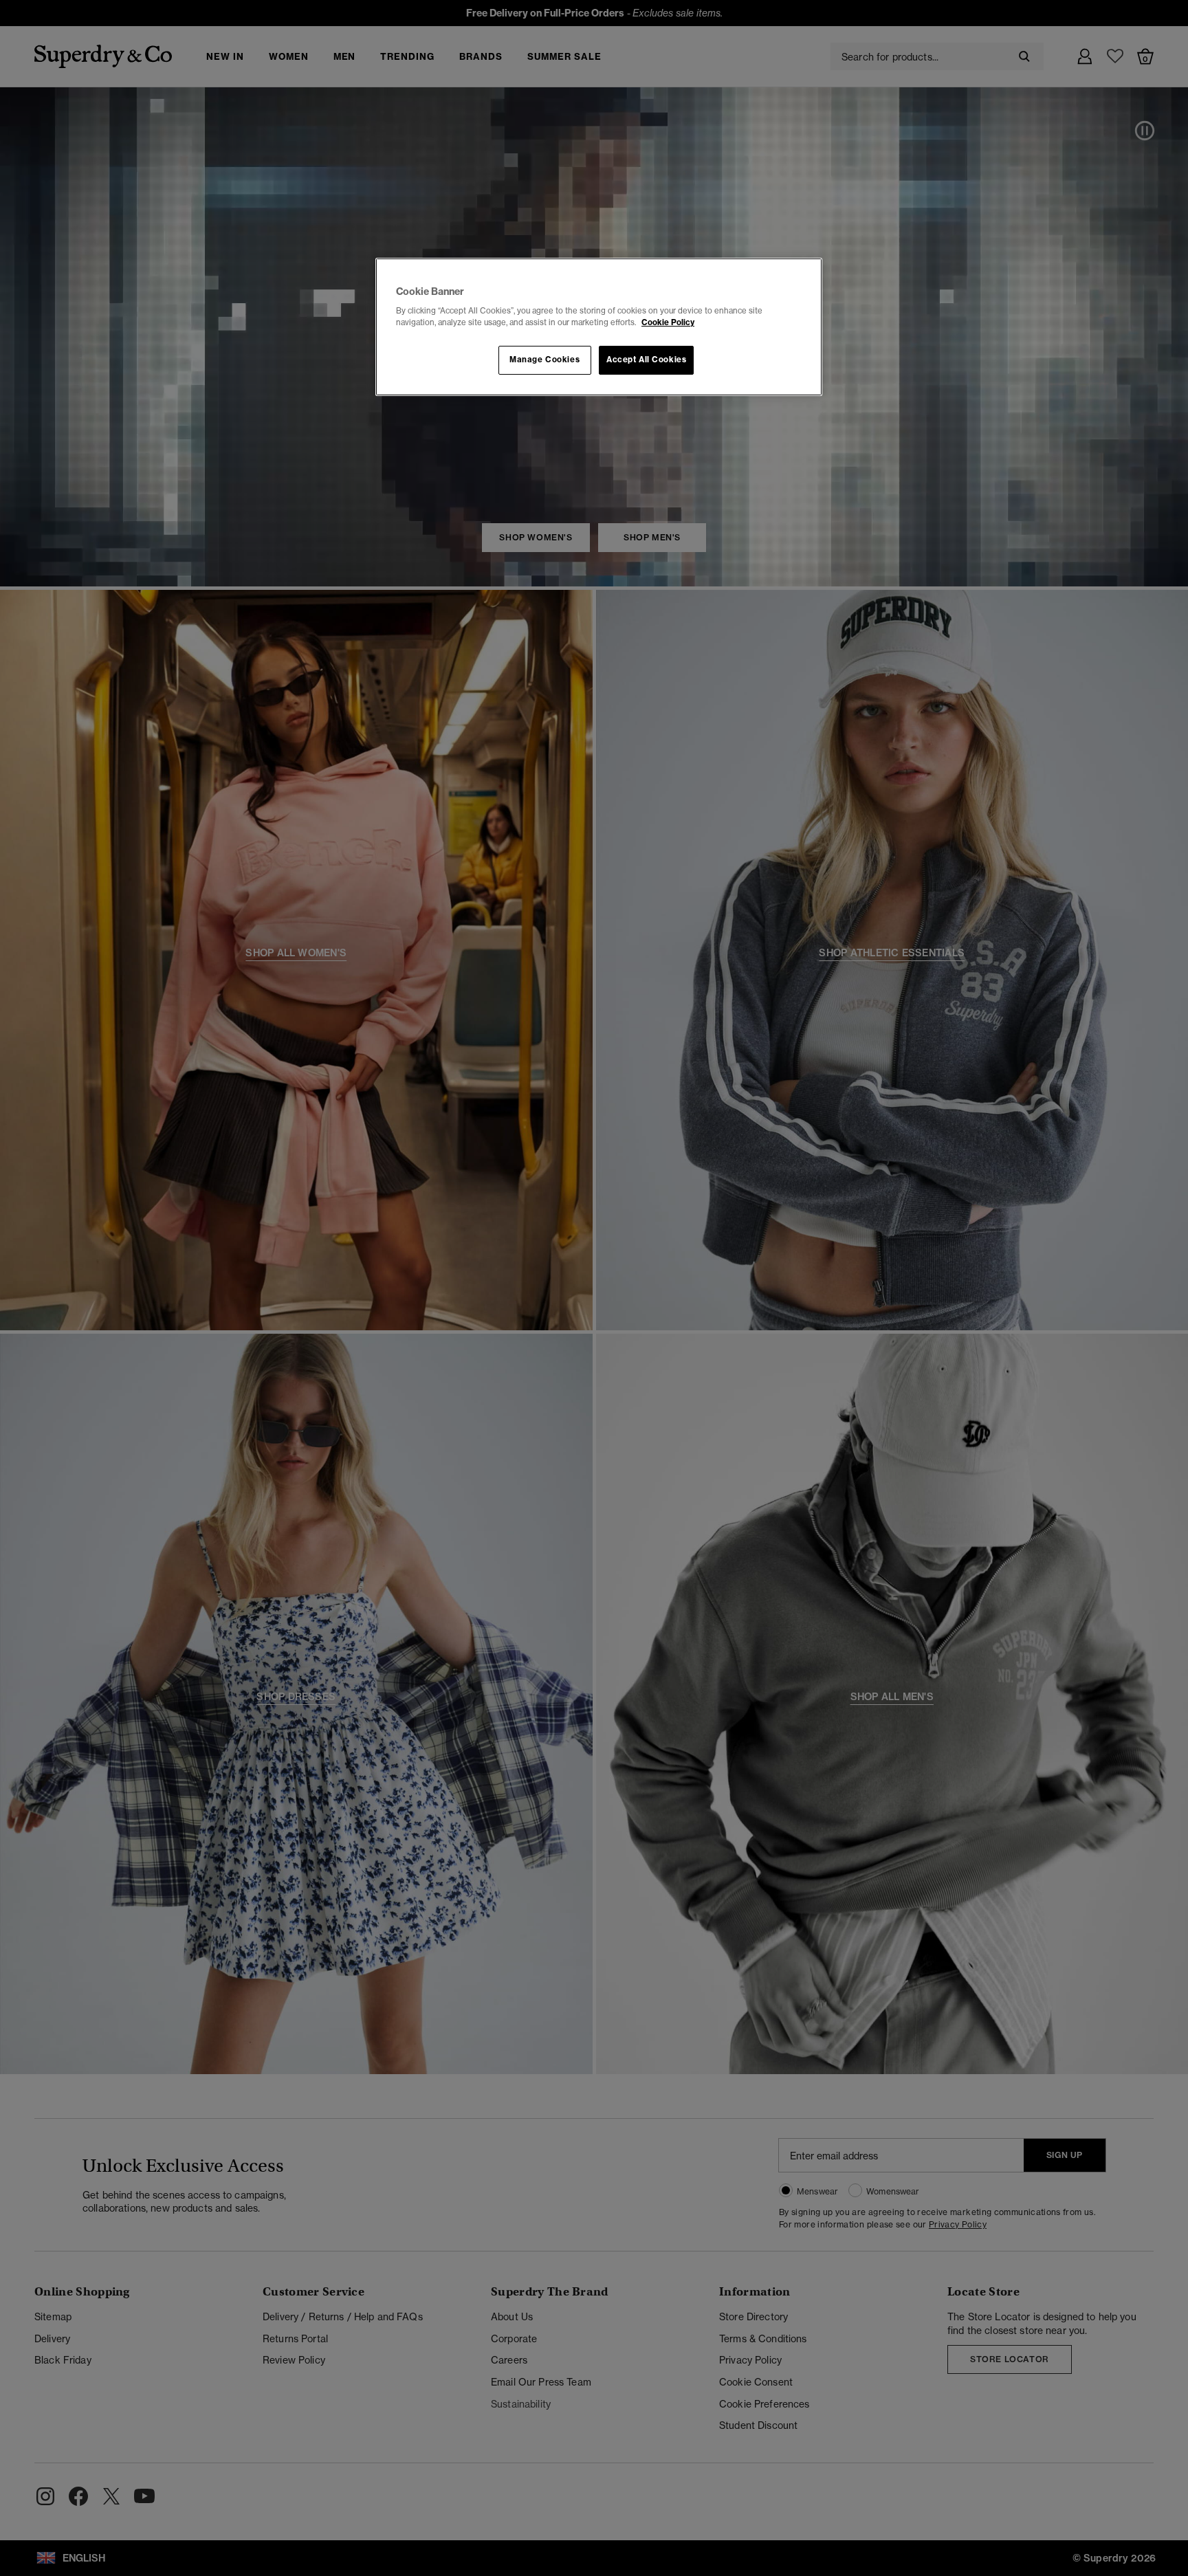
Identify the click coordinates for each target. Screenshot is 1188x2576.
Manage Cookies (544, 360)
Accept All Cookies (646, 360)
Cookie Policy (668, 322)
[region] (599, 327)
